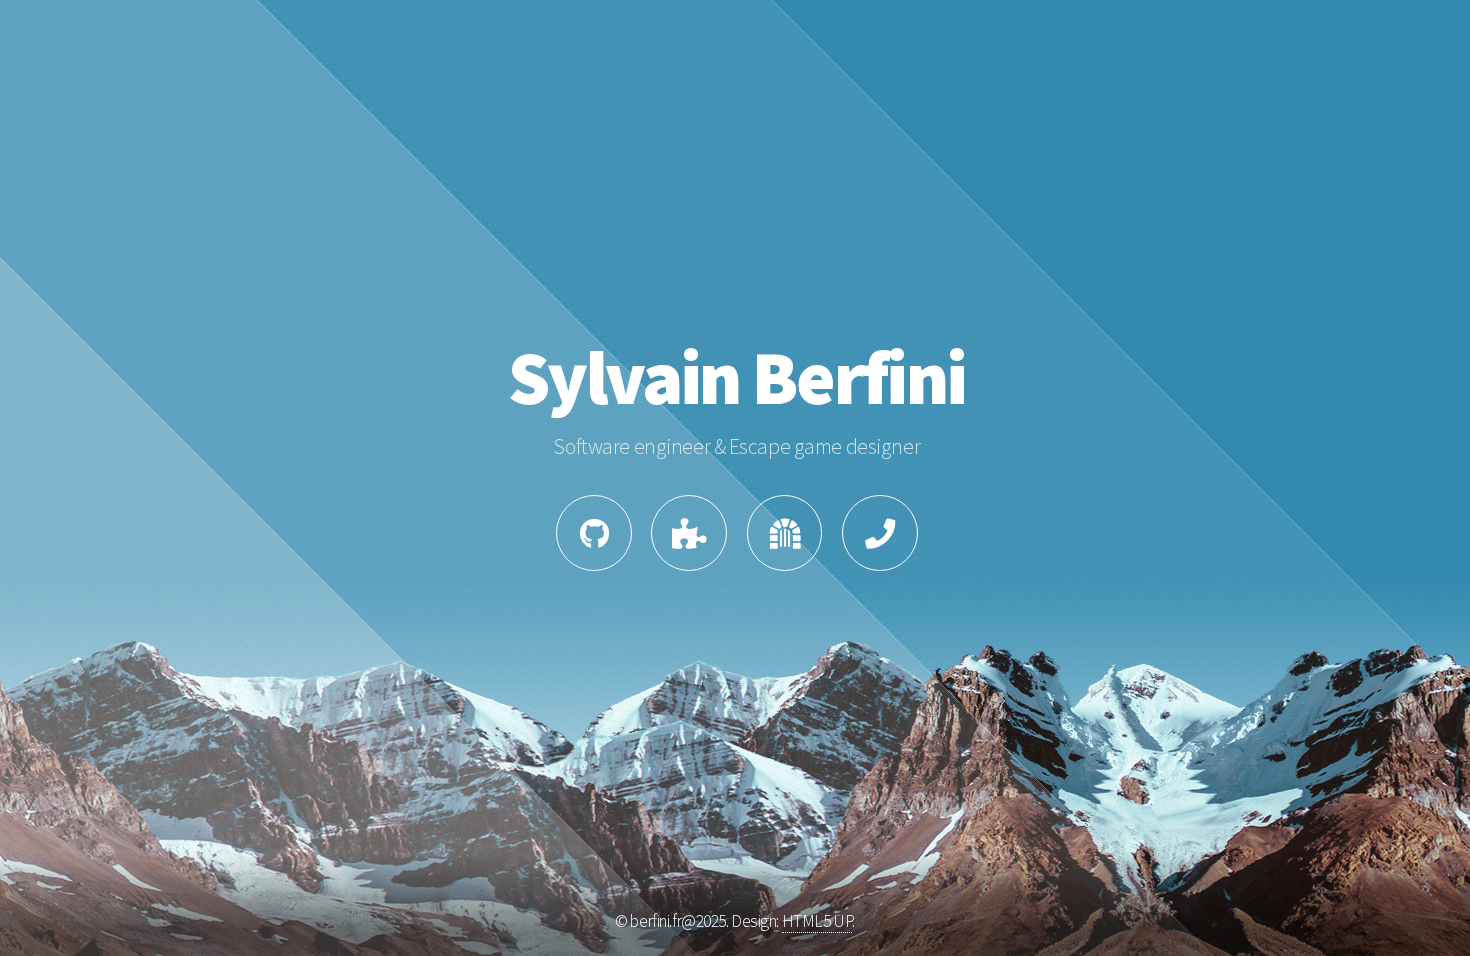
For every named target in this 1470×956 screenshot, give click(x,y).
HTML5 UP (817, 921)
